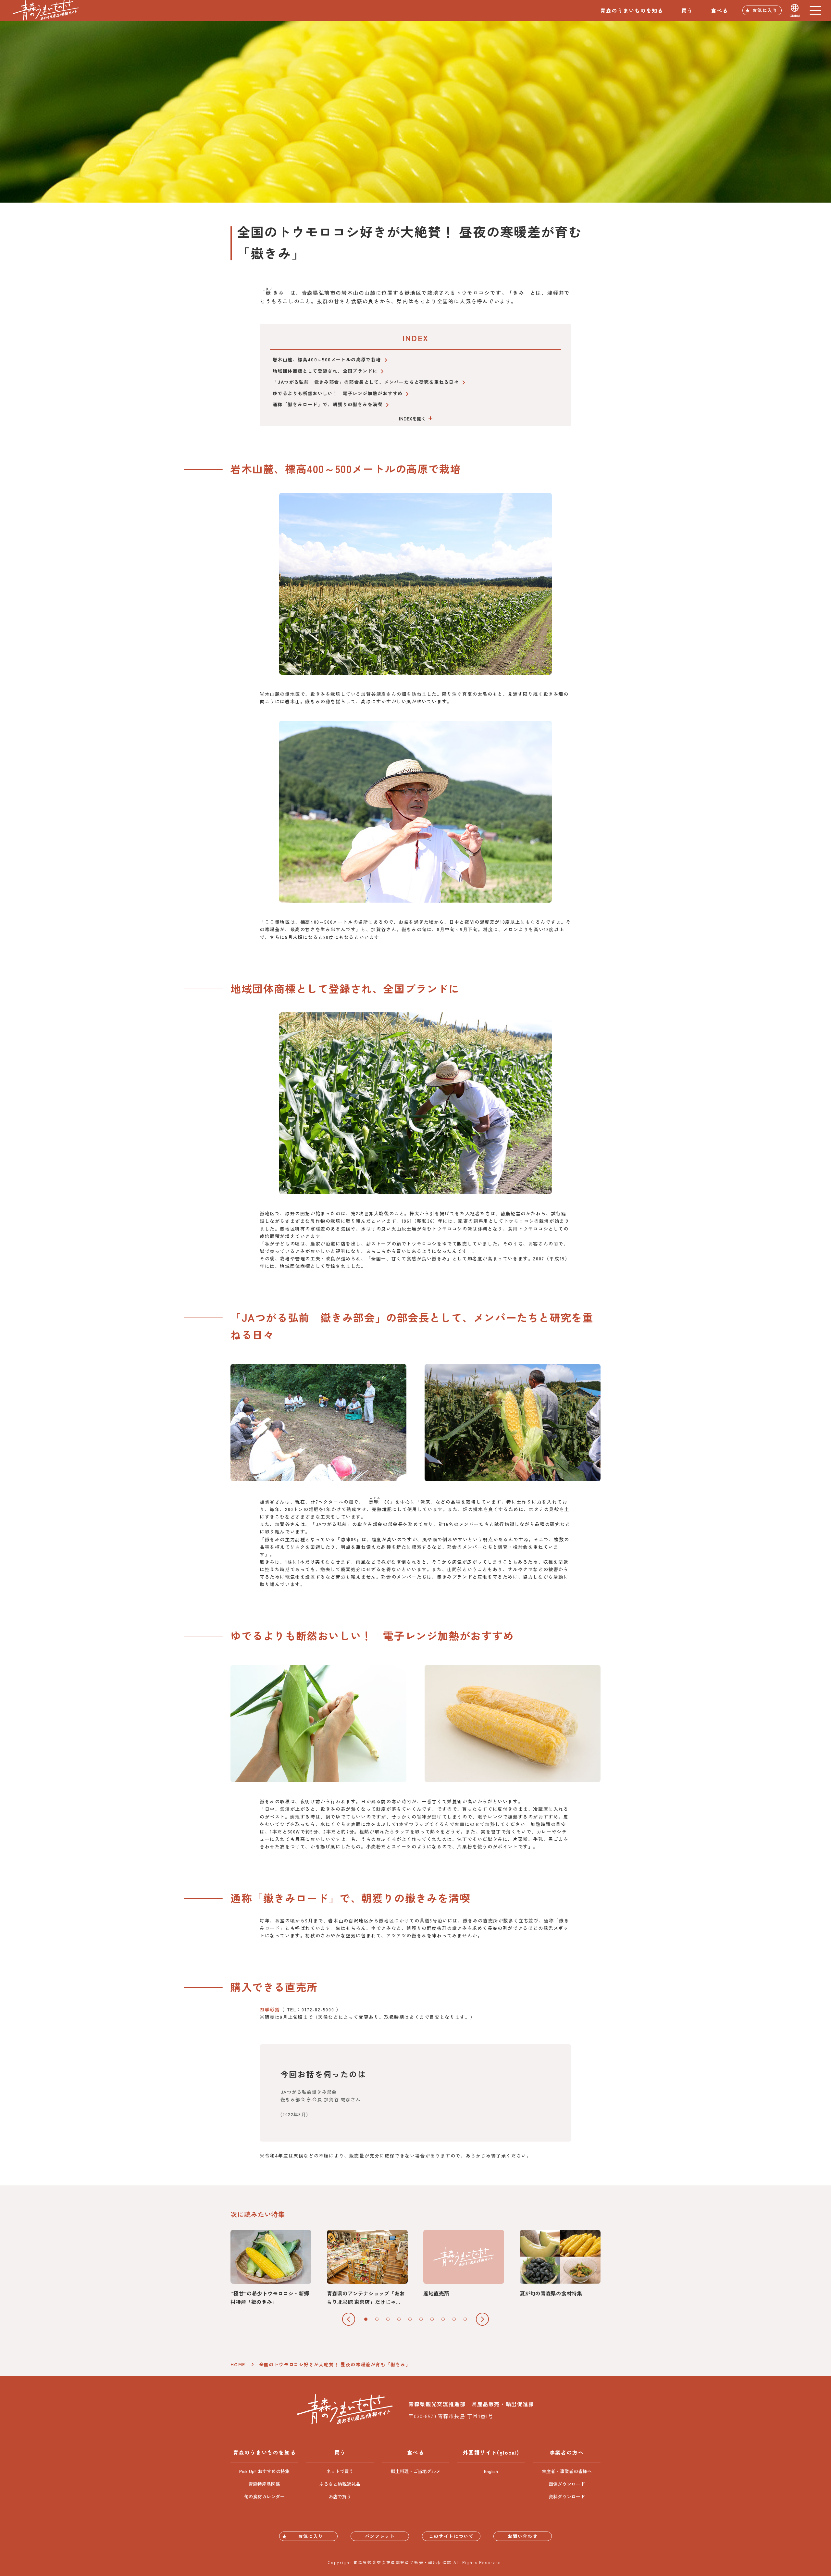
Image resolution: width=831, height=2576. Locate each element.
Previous (349, 2319)
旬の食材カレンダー (264, 2496)
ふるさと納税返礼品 (340, 2484)
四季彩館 (270, 2009)
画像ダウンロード (567, 2484)
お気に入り (765, 10)
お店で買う (340, 2496)
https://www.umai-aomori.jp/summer (560, 2264)
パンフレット (380, 2536)
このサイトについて (451, 2536)
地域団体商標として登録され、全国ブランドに (325, 371)
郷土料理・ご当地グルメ (415, 2471)
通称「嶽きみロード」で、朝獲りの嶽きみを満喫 (328, 404)
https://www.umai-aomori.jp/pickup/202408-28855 (271, 2268)
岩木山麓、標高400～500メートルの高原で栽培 (327, 359)
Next (482, 2319)
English (491, 2471)
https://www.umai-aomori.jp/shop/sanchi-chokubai (464, 2264)
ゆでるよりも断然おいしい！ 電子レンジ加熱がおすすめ (338, 393)
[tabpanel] (271, 2268)
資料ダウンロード (567, 2496)
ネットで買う (340, 2471)
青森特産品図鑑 (264, 2484)
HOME (238, 2364)
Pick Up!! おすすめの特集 (264, 2471)
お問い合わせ (523, 2536)
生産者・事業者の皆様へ (567, 2471)
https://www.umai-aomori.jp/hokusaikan (367, 2268)
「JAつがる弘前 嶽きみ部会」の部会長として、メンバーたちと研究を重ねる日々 (366, 382)
